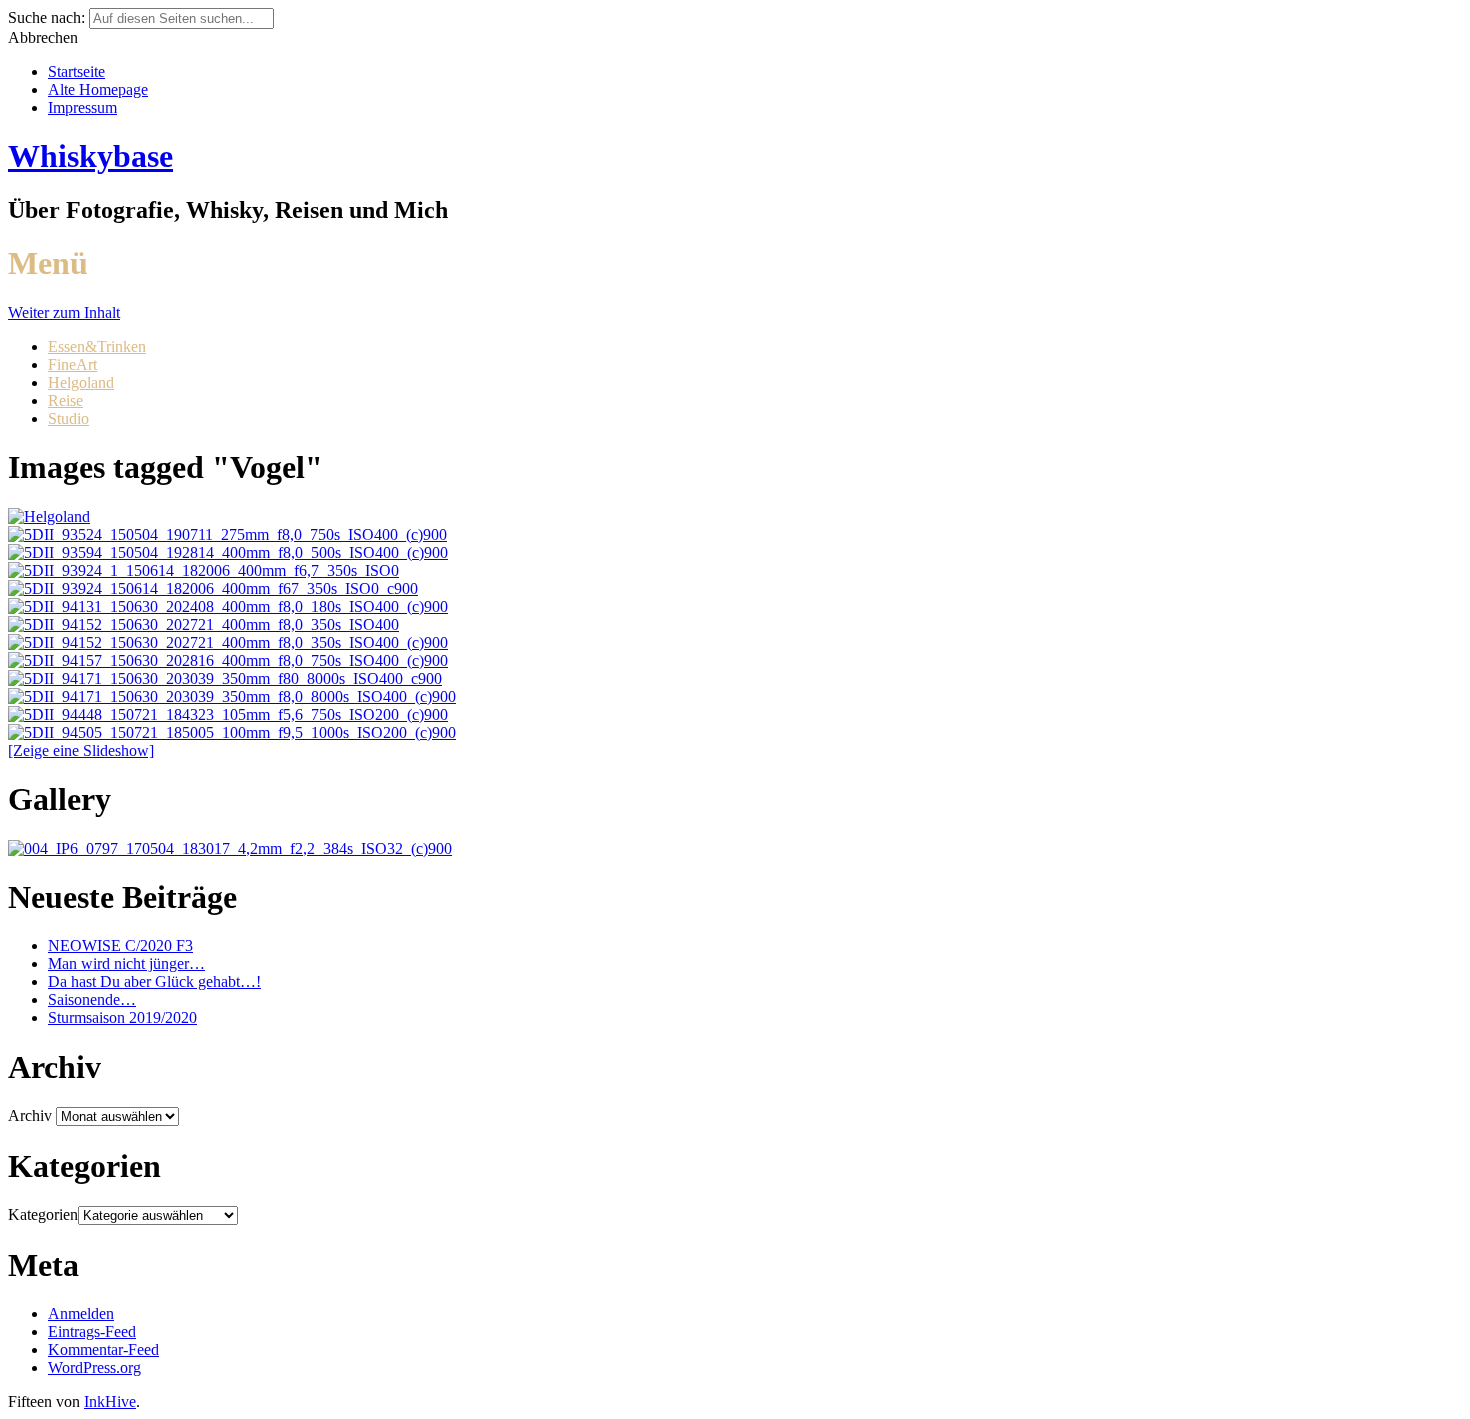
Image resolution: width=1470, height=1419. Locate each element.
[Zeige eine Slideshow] (81, 750)
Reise (65, 400)
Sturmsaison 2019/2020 (122, 1017)
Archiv (30, 1115)
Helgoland (81, 382)
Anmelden (81, 1313)
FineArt (72, 364)
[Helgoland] (49, 516)
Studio (68, 418)
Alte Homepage (98, 89)
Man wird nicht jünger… (126, 963)
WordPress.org (94, 1367)
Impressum (82, 107)
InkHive (110, 1401)
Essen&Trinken (97, 346)
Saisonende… (92, 999)
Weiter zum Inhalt (64, 312)
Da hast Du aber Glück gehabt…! (154, 981)
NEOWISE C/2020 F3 (120, 945)
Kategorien (43, 1214)
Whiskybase (90, 156)
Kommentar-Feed (103, 1349)
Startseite (76, 71)
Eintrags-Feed (92, 1331)
